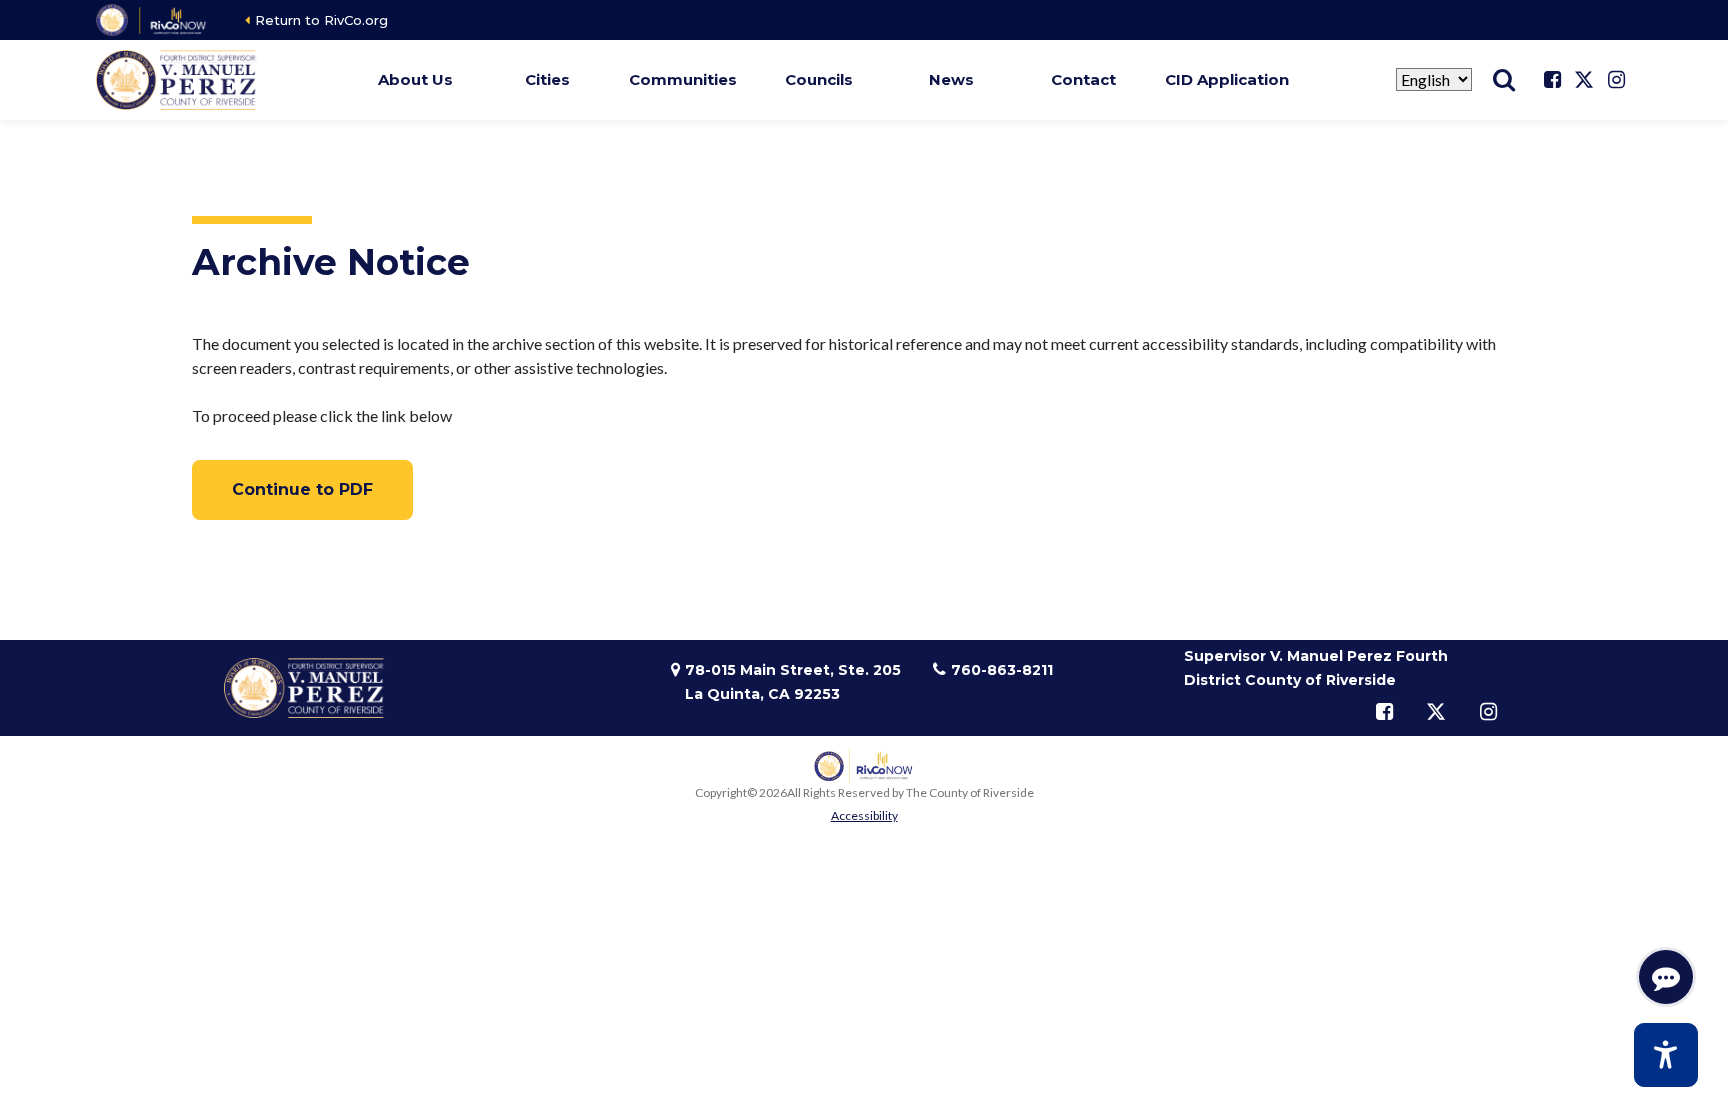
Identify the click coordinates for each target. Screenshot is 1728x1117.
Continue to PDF (302, 489)
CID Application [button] (1227, 79)
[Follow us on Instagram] (1616, 80)
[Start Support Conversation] (1666, 977)
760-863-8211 (1002, 670)
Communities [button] (683, 79)
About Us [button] (415, 79)
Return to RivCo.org (321, 20)
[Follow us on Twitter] (1584, 80)
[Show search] (1504, 80)
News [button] (951, 79)
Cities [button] (547, 79)
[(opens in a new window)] (152, 20)
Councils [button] (819, 79)
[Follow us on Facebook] (1552, 80)
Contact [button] (1083, 79)
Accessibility (864, 815)
